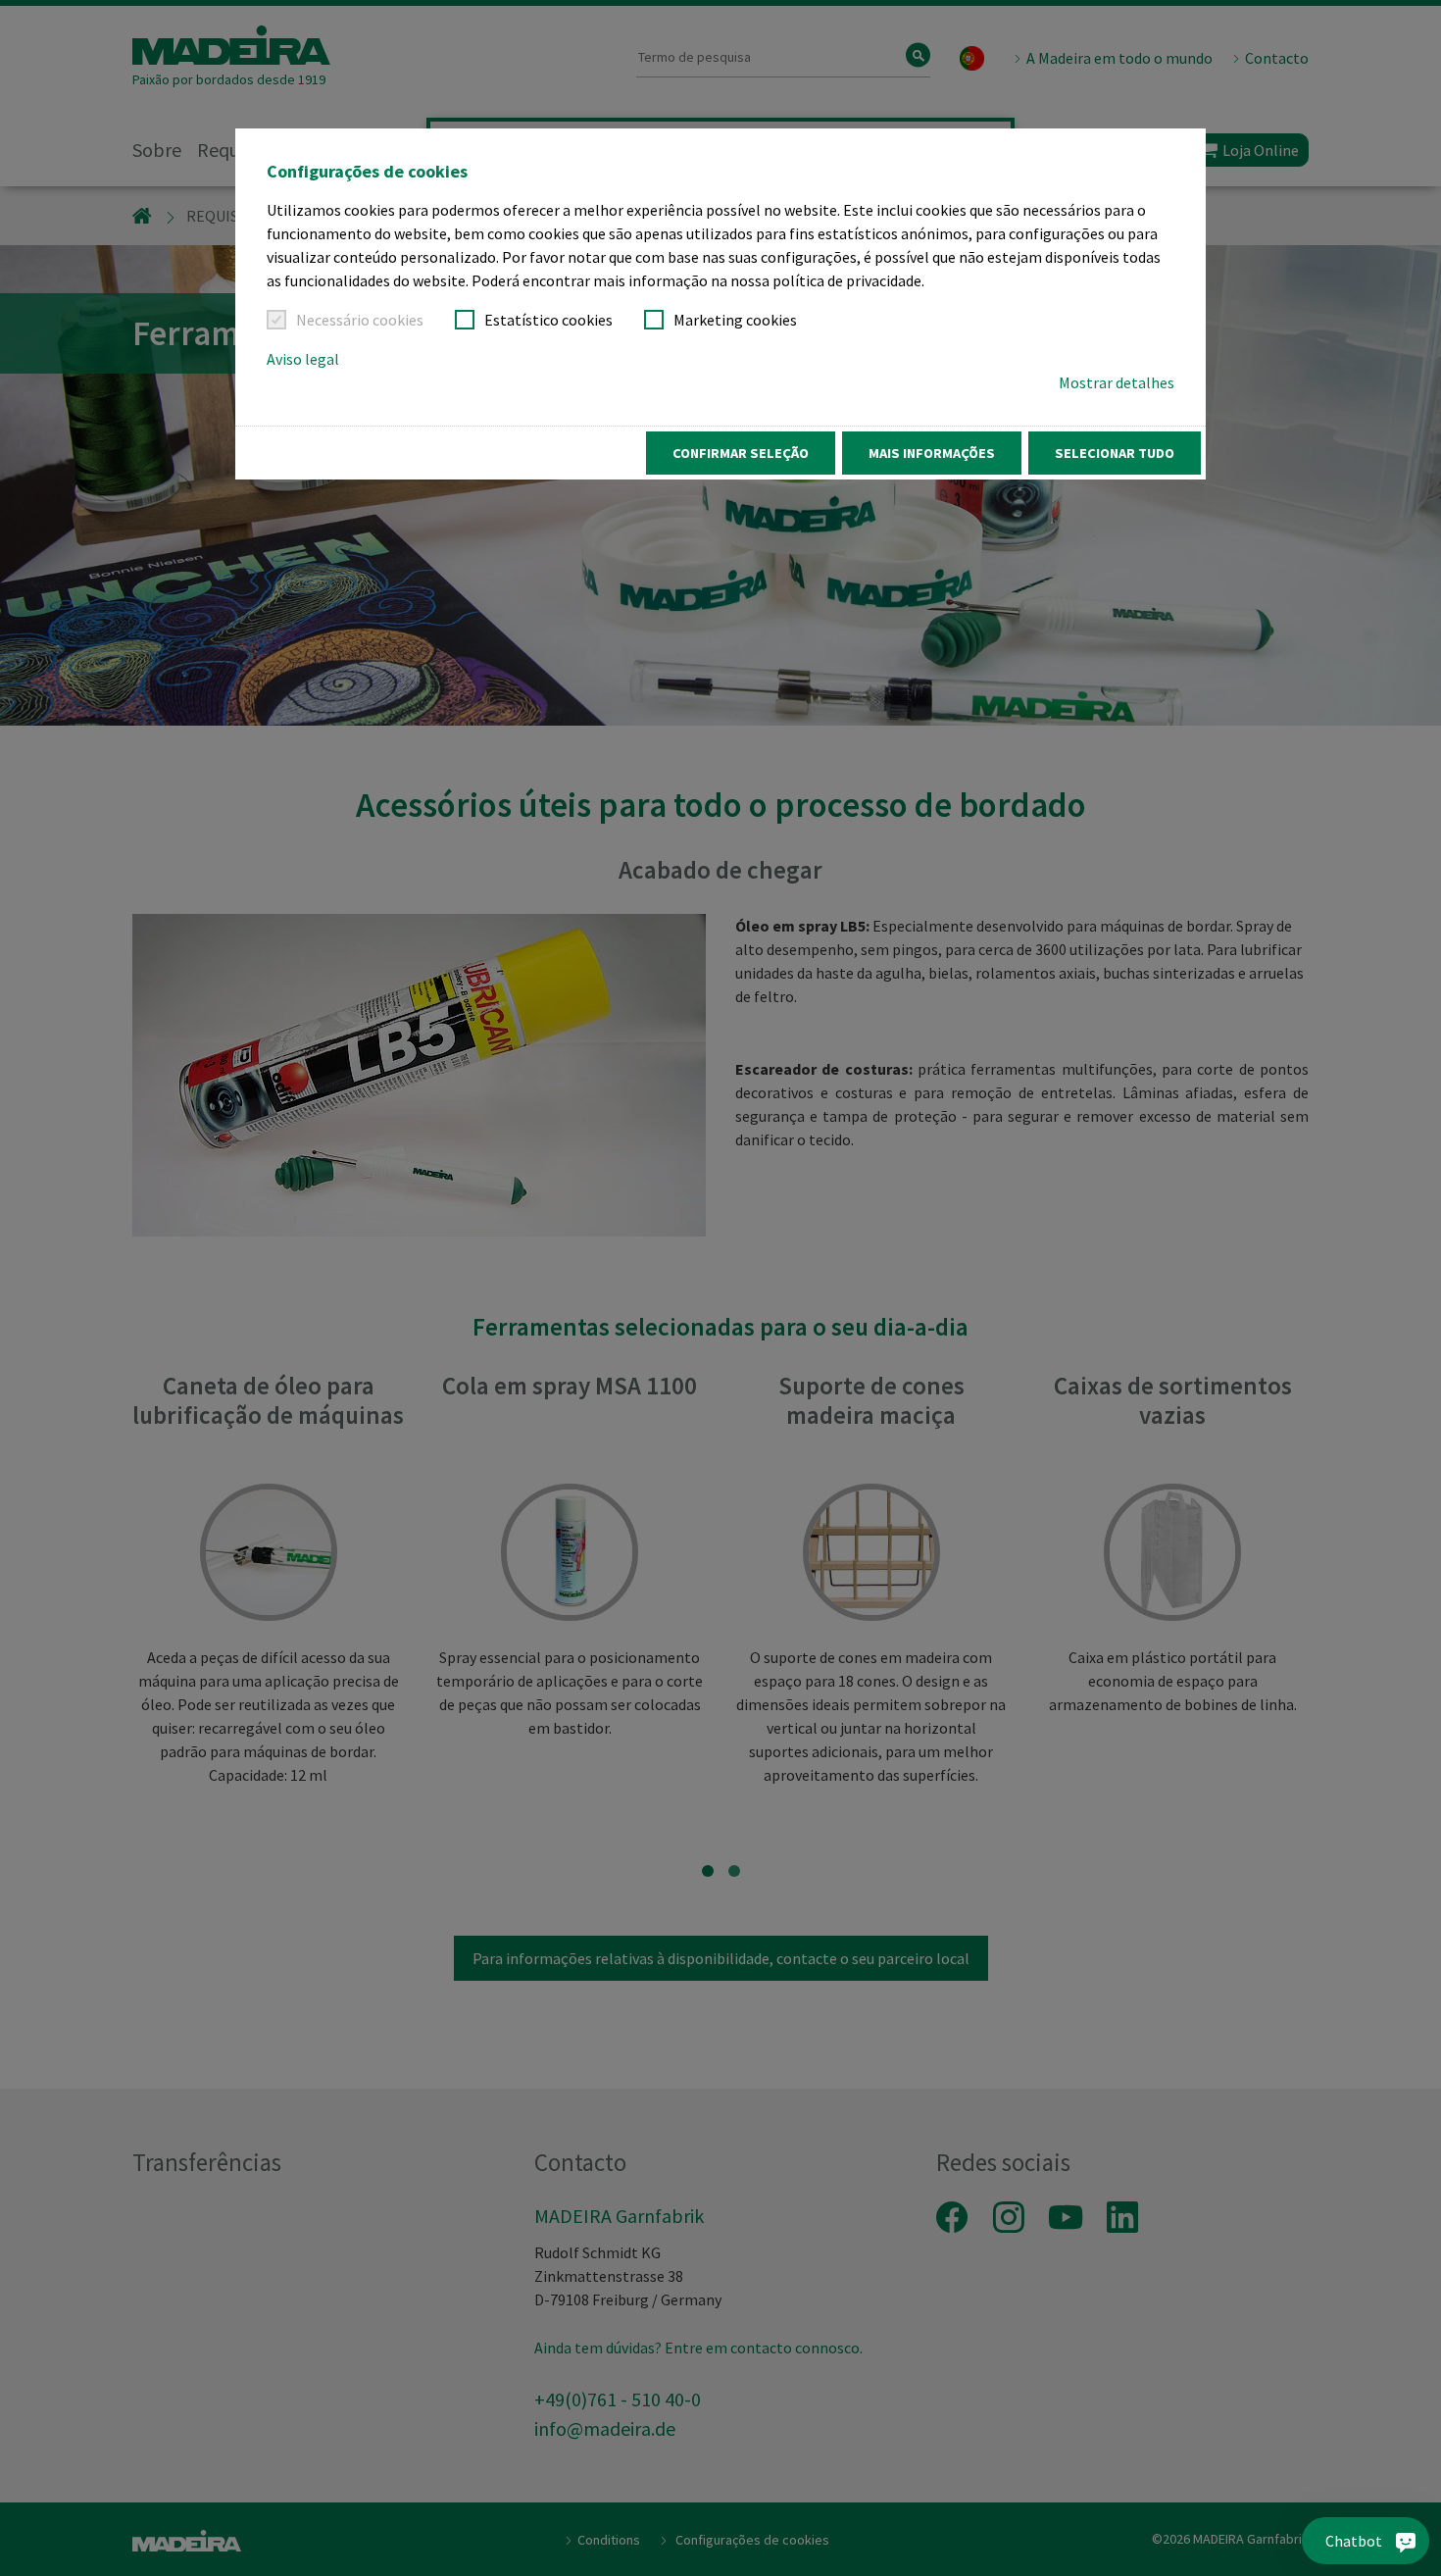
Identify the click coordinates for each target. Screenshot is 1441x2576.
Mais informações (932, 453)
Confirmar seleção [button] (741, 453)
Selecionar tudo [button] (1115, 453)
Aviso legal (303, 359)
